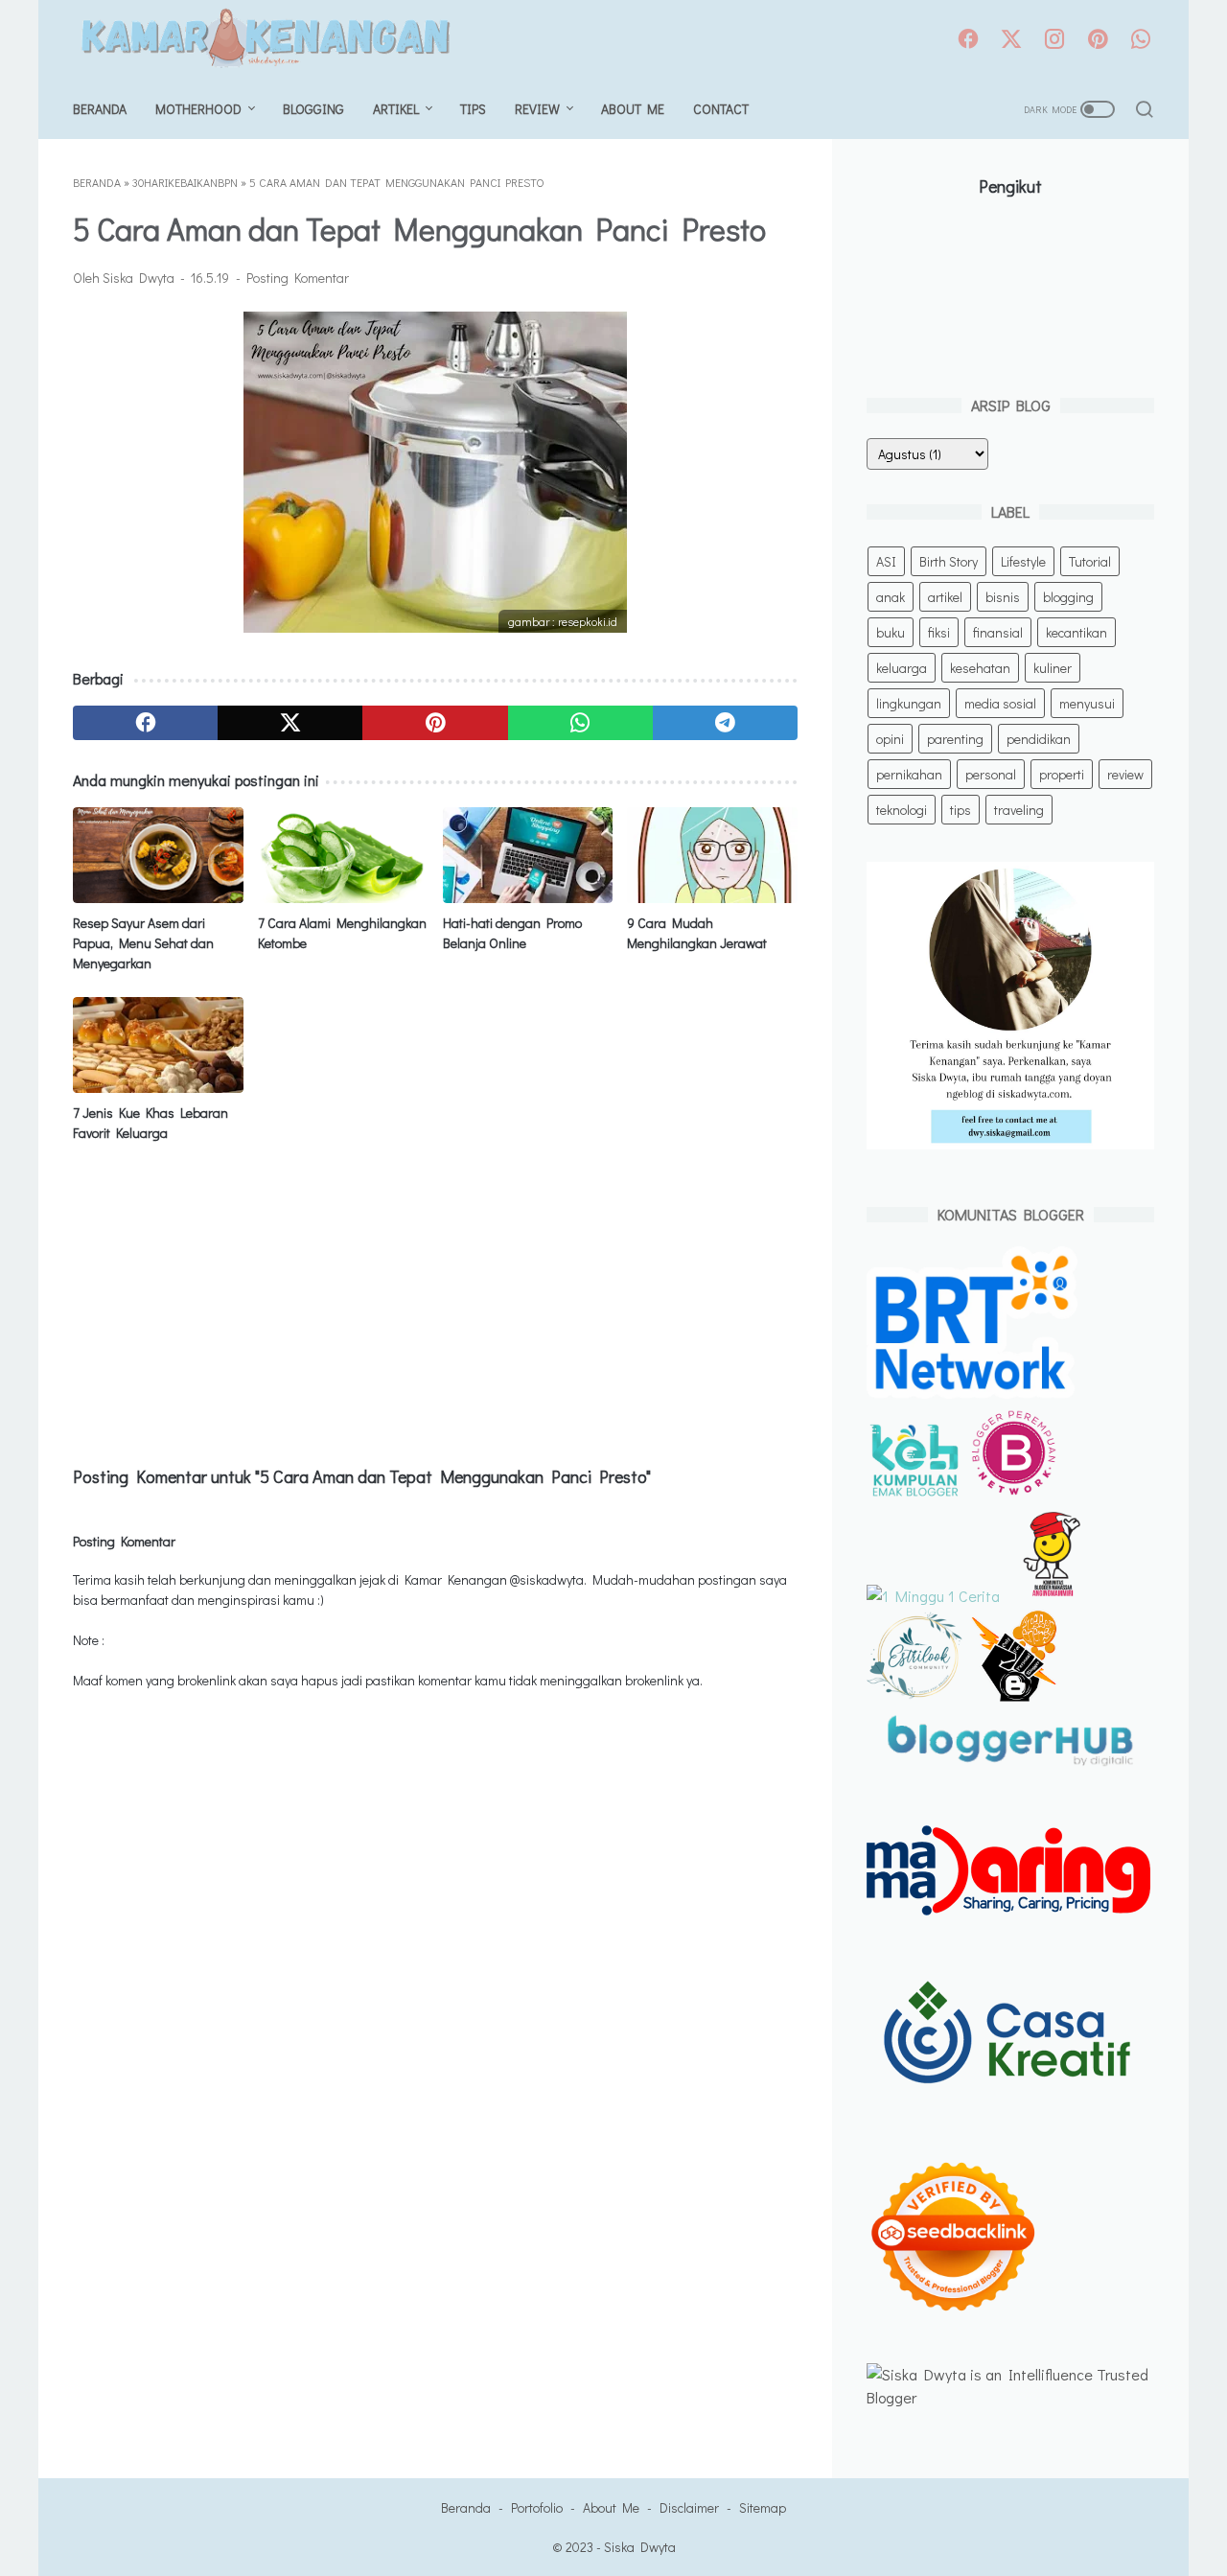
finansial (998, 632)
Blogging (313, 109)
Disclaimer (689, 2507)
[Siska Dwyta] (277, 40)
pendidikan (1039, 739)
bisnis (1003, 597)
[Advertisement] (435, 1301)
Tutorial (1090, 561)
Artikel (396, 109)
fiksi (939, 632)
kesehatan (980, 668)
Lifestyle (1023, 561)
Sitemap (763, 2507)
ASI (886, 561)
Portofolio (537, 2507)
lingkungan (909, 703)
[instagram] (1054, 40)
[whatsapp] (1141, 40)
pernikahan (909, 774)
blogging (1068, 597)
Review (537, 109)
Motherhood (198, 109)
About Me (633, 109)
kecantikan (1077, 632)
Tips (473, 109)
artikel (945, 597)
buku (891, 632)
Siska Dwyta (640, 2547)
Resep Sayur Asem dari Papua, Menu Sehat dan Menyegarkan (143, 943)
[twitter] (1011, 40)
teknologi (902, 810)
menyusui (1087, 703)
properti (1062, 774)
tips (961, 810)
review (1125, 774)
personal (991, 774)
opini (890, 739)
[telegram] (725, 723)
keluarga (902, 668)
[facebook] (968, 40)
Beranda (100, 109)
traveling (1019, 810)
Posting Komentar (298, 278)
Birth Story (949, 561)
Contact (721, 109)
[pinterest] (1098, 40)
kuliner (1053, 668)
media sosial (1000, 703)
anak (891, 597)
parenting (955, 739)
